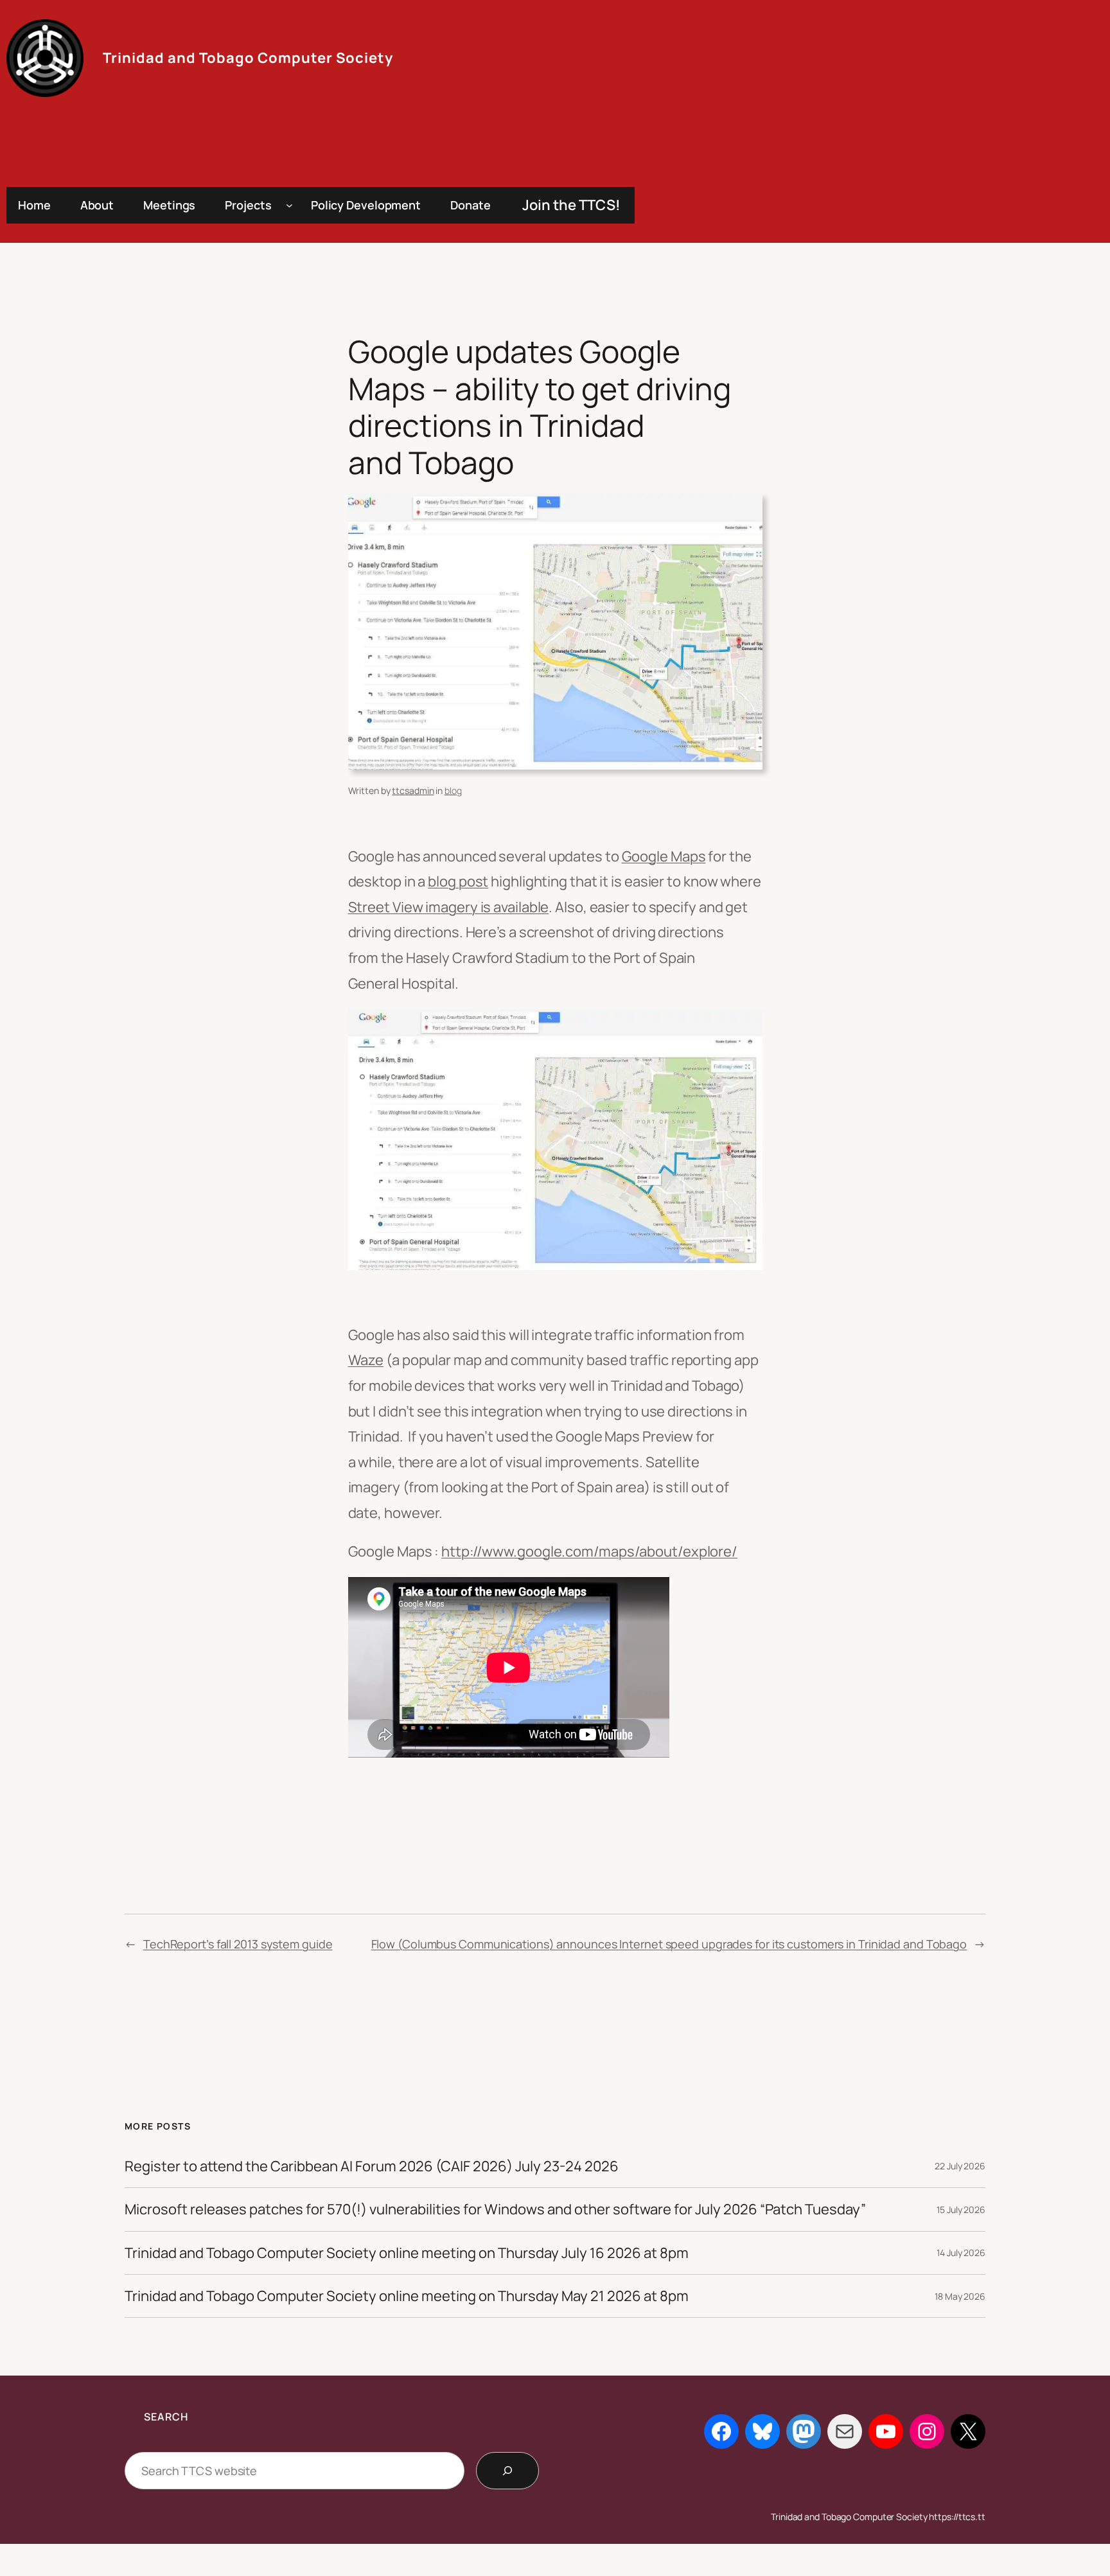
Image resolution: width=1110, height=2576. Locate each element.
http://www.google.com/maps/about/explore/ (589, 1551)
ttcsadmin (413, 790)
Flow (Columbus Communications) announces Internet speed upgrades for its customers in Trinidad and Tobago (669, 1944)
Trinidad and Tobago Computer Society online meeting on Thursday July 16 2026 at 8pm (407, 2253)
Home (34, 205)
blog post (458, 881)
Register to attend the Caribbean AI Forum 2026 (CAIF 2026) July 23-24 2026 (372, 2166)
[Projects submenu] (289, 205)
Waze (366, 1360)
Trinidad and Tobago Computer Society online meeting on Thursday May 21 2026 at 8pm (407, 2296)
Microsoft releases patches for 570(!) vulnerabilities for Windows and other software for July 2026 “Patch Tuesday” (495, 2209)
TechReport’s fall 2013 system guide (238, 1944)
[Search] (507, 2471)
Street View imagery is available (449, 907)
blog (453, 790)
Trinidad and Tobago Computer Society (248, 58)
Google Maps (664, 856)
